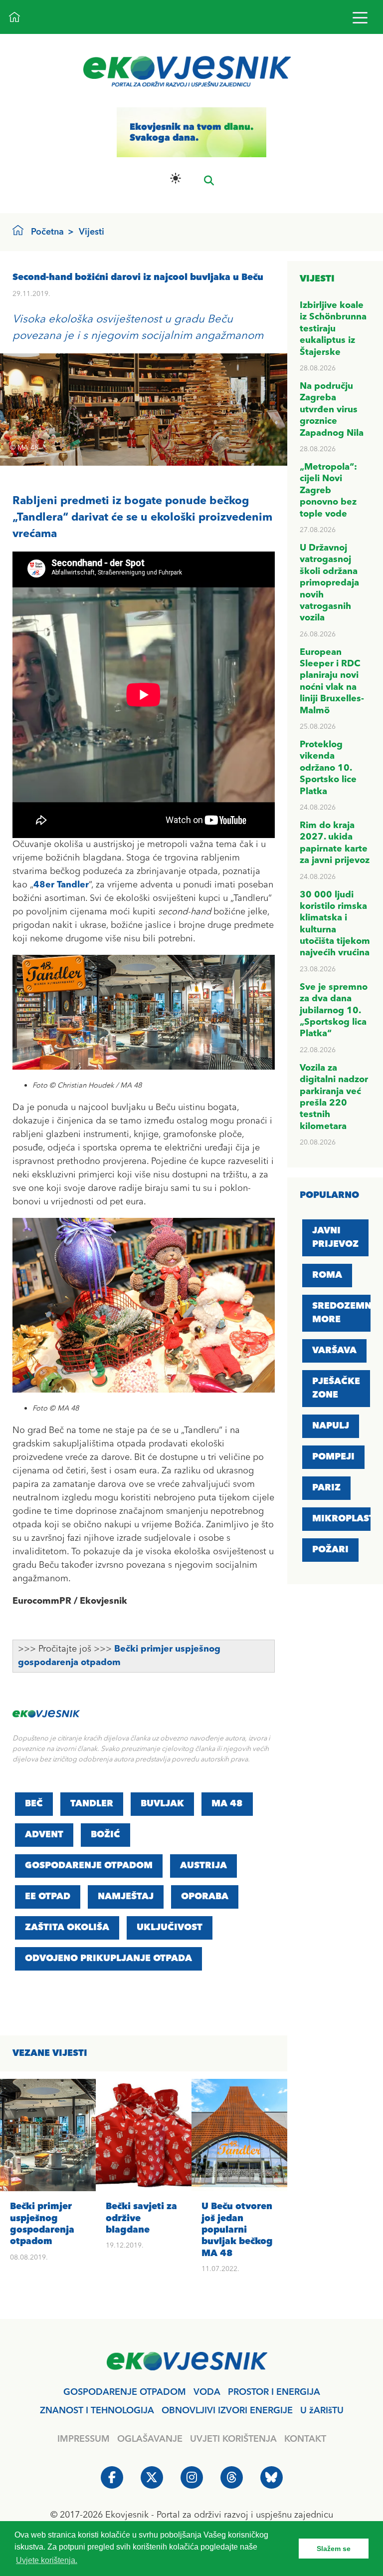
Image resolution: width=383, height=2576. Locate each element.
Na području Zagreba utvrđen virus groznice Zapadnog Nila (332, 410)
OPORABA (205, 1897)
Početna (47, 232)
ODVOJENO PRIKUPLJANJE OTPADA (108, 1959)
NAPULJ (331, 1426)
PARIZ (326, 1488)
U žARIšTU (322, 2411)
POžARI (330, 1550)
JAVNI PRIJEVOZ (335, 1238)
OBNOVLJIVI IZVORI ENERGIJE (227, 2411)
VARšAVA (334, 1351)
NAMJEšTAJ (126, 1897)
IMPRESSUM (84, 2439)
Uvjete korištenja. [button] (47, 2560)
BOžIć (105, 1835)
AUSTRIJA (203, 1866)
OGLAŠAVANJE (150, 2439)
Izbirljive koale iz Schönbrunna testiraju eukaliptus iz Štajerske (333, 329)
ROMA (327, 1275)
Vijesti (92, 232)
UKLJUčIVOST (170, 1928)
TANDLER (92, 1804)
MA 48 (227, 1804)
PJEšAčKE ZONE (336, 1388)
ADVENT (44, 1835)
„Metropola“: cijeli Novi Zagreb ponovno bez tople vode (328, 491)
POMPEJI (333, 1457)
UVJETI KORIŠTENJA (233, 2439)
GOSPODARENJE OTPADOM (89, 1866)
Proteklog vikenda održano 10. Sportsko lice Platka (328, 768)
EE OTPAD (48, 1897)
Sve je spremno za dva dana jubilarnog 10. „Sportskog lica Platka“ (334, 1011)
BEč (34, 1804)
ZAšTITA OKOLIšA (67, 1928)
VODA (207, 2392)
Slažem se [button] (334, 2549)
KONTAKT (305, 2439)
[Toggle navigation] (360, 17)
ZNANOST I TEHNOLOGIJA (97, 2411)
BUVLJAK (162, 1804)
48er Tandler (61, 885)
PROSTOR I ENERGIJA (274, 2392)
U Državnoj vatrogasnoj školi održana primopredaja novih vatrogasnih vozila (329, 583)
